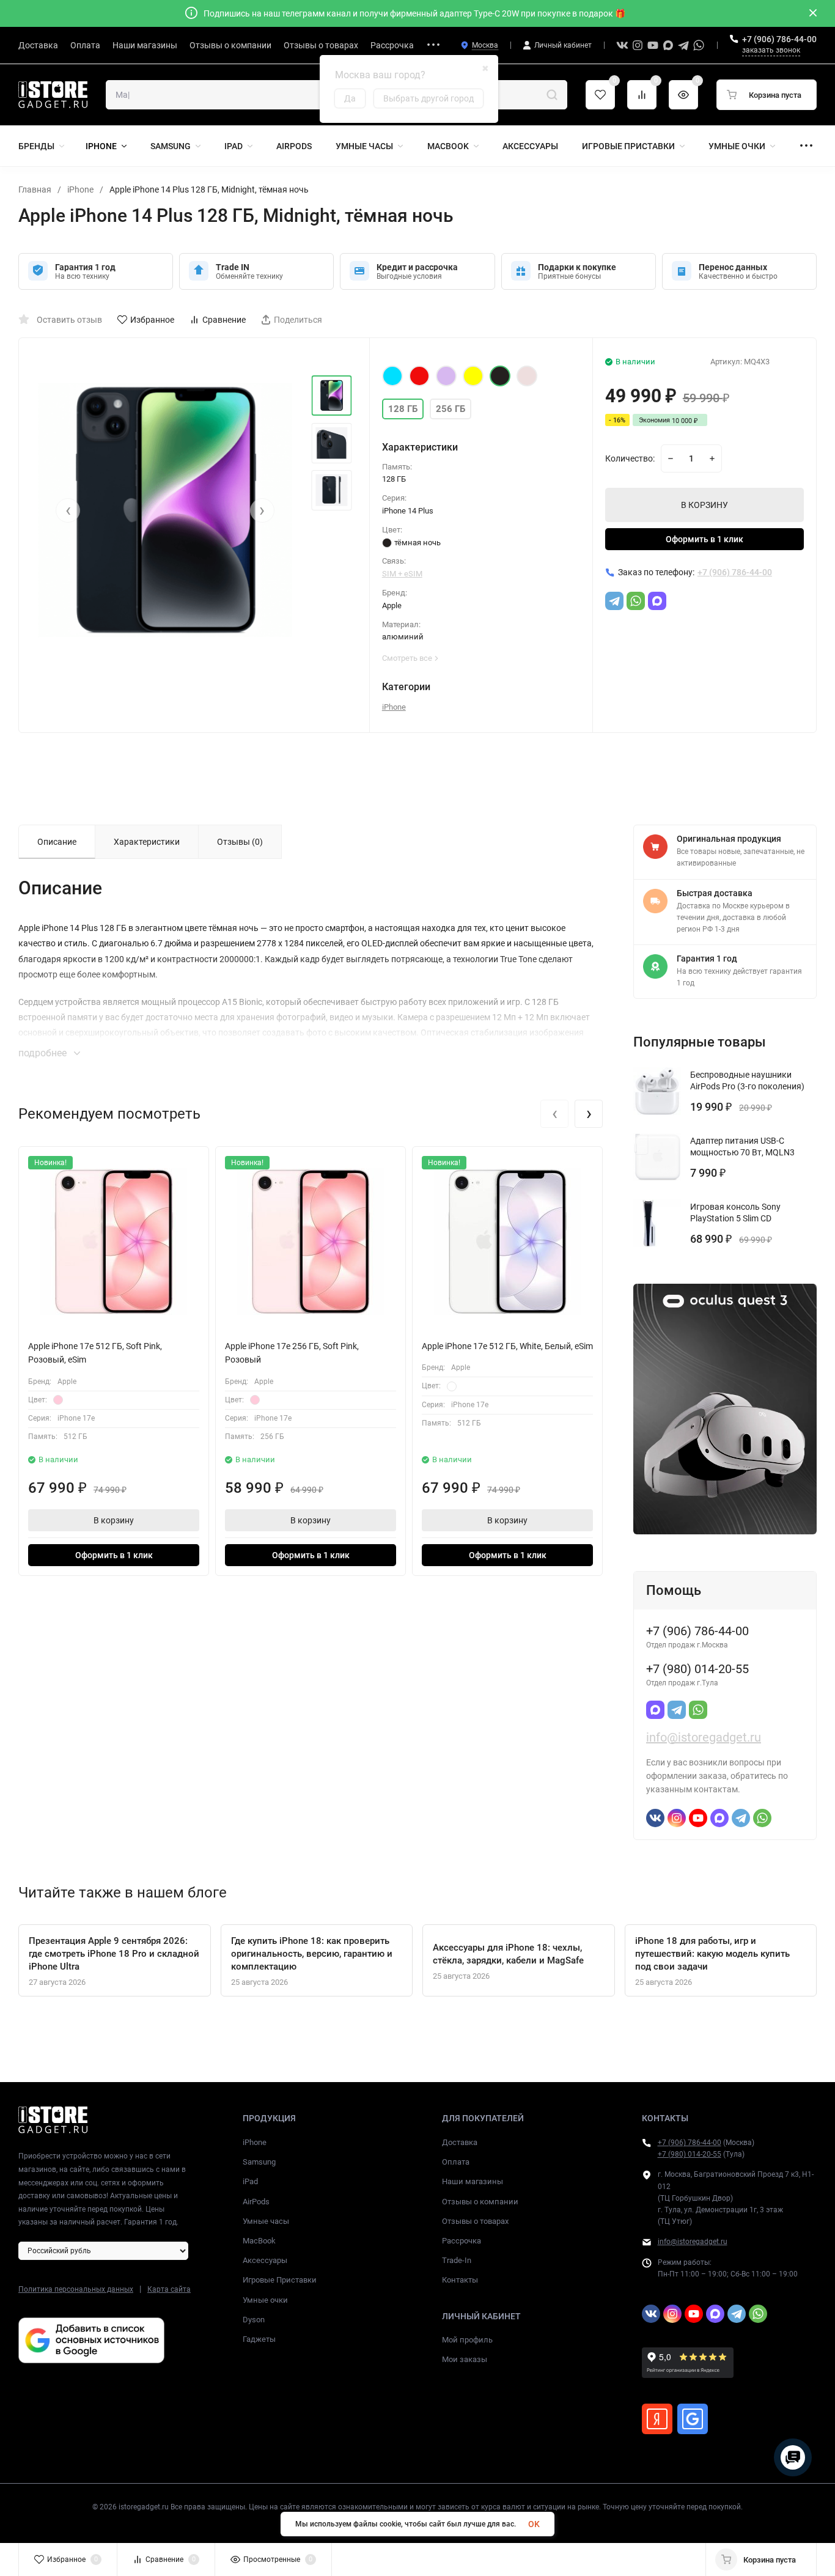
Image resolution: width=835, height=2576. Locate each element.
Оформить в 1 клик (704, 539)
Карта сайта (169, 2289)
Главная (35, 190)
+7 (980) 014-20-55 (690, 2154)
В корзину (114, 1520)
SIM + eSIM (402, 574)
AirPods (256, 2202)
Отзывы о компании (480, 2202)
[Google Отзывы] (693, 2419)
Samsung (259, 2162)
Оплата (456, 2162)
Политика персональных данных (76, 2289)
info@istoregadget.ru (704, 1737)
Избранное (152, 320)
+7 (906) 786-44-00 (779, 39)
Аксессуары (265, 2260)
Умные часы (266, 2221)
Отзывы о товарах (475, 2221)
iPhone (80, 190)
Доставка (460, 2142)
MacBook (259, 2241)
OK (534, 2524)
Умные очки (265, 2300)
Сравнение (224, 320)
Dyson (254, 2320)
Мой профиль (467, 2340)
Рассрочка (462, 2241)
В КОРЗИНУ (704, 505)
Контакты (460, 2280)
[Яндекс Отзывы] (657, 2419)
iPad (250, 2181)
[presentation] (68, 510)
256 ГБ (451, 409)
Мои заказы (465, 2359)
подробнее (44, 1053)
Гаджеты (259, 2339)
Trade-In (457, 2260)
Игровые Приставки (280, 2280)
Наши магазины (473, 2181)
